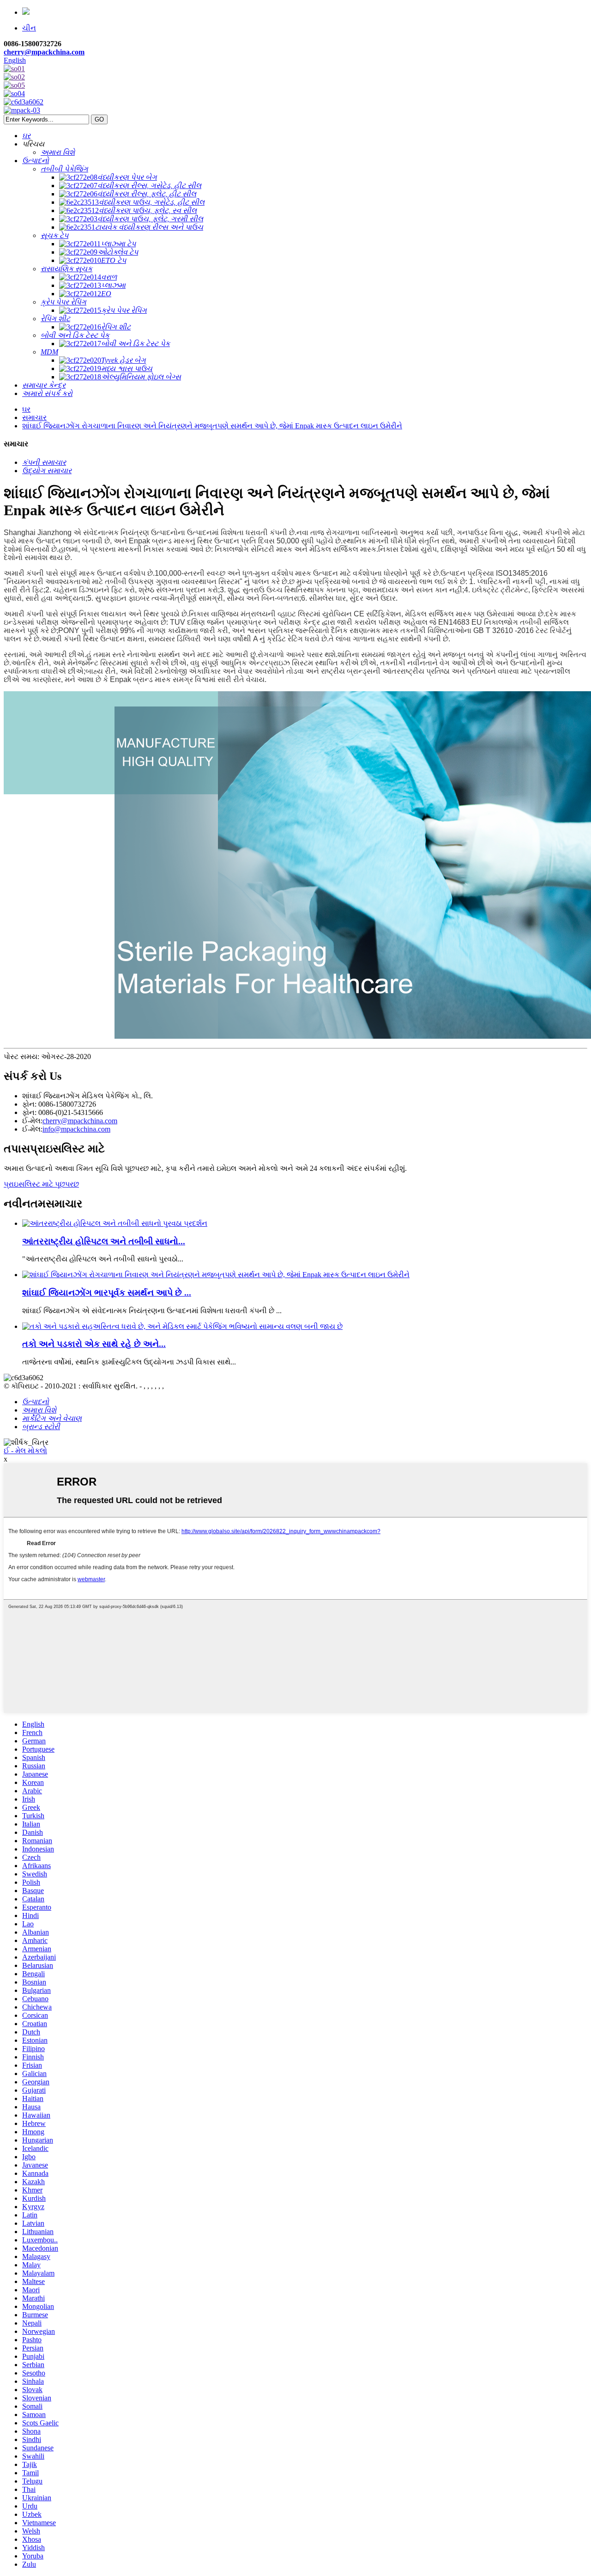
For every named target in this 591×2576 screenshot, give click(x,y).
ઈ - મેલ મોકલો (25, 1451)
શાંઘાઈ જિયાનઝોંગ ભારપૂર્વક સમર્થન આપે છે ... (107, 1293)
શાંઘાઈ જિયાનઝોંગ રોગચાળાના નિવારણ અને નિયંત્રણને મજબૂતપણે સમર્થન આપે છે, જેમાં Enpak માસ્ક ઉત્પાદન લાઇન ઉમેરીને (212, 426)
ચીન (29, 28)
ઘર (26, 409)
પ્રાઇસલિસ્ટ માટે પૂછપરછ (41, 1184)
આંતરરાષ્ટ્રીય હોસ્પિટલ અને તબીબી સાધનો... (104, 1241)
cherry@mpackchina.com (44, 52)
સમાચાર (34, 417)
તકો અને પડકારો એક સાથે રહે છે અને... (94, 1344)
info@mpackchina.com (76, 1129)
